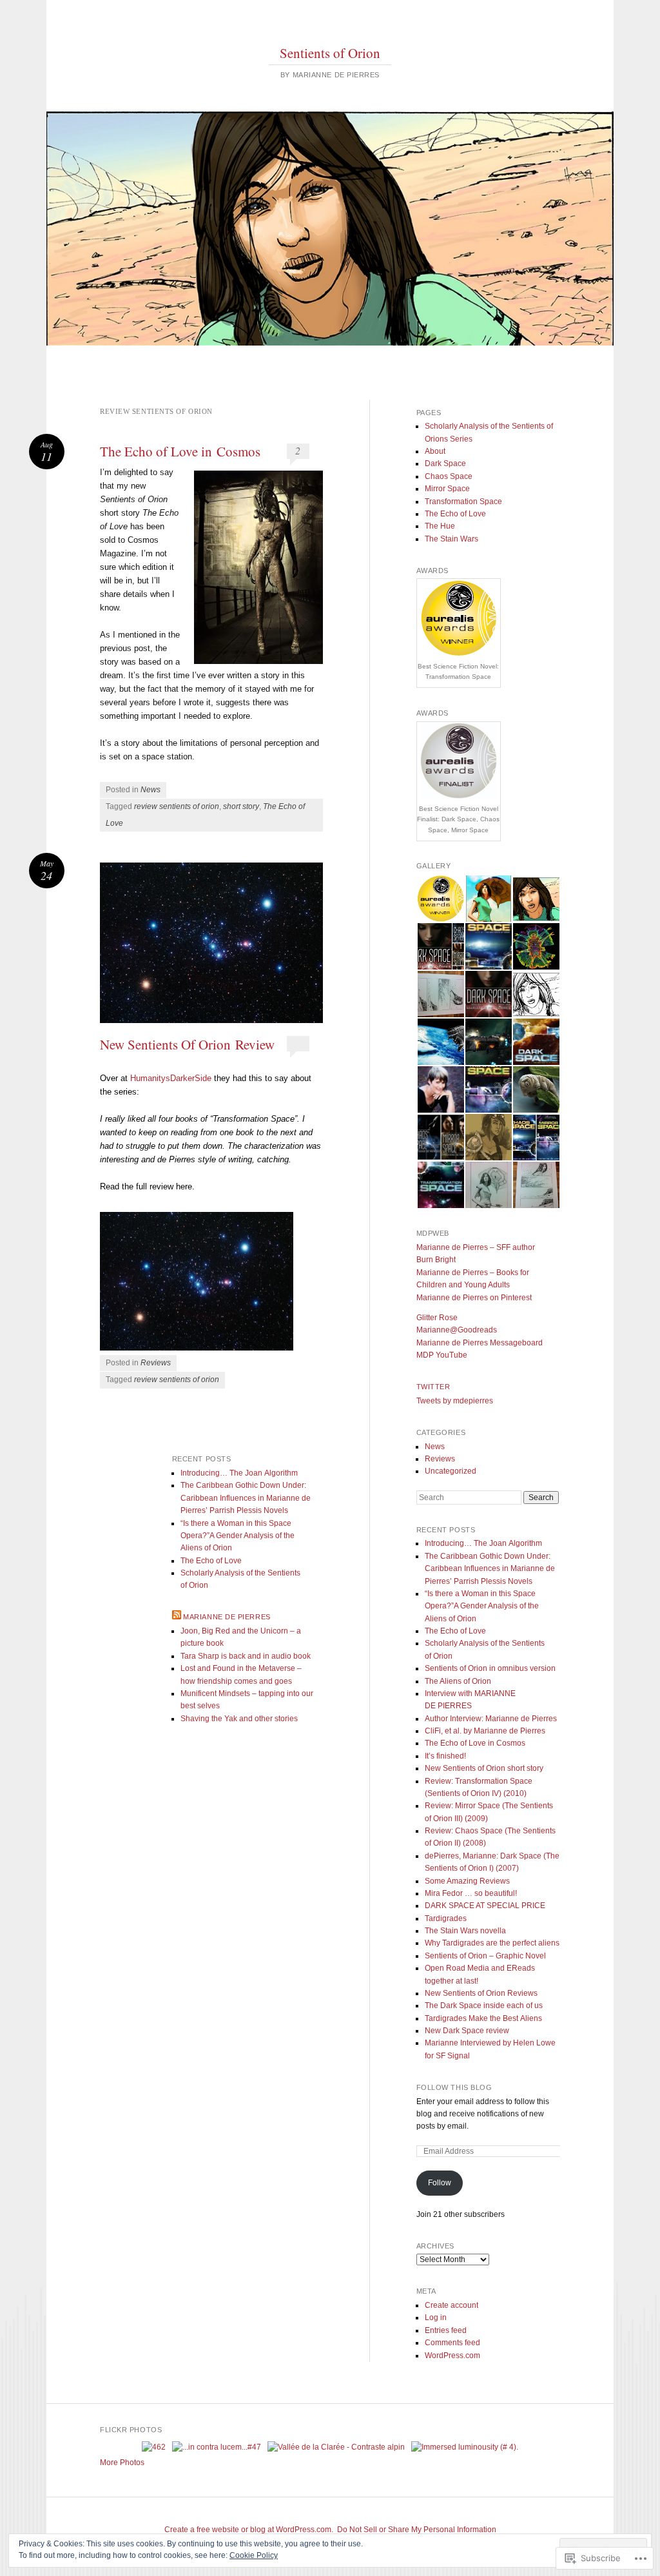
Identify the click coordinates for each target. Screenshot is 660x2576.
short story (241, 806)
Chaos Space (449, 476)
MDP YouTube (442, 1355)
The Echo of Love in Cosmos (180, 451)
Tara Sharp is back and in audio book (246, 1656)
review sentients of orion (177, 806)
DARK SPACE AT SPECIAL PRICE (485, 1906)
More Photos (122, 2463)
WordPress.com (452, 2356)
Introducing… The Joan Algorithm (483, 1543)
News (150, 790)
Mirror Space (447, 489)
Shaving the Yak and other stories (239, 1719)
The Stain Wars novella (465, 1931)
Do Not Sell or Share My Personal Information (417, 2530)
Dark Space (445, 463)
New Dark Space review (467, 2031)
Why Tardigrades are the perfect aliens (492, 1943)
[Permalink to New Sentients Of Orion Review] (211, 943)
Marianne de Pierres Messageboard (480, 1343)
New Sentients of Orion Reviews (481, 1993)
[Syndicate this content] (177, 1617)
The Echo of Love (455, 514)
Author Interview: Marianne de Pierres (491, 1719)
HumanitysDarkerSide (170, 1078)
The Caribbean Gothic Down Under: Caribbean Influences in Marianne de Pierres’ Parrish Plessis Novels (490, 1569)
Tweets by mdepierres (455, 1401)
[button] (440, 899)
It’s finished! (445, 1756)
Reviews (156, 1363)
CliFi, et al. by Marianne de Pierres (485, 1731)
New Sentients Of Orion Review (187, 1044)
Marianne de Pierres (227, 1617)
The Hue (440, 526)
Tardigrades (446, 1918)
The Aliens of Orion (458, 1681)
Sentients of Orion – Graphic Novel (485, 1956)
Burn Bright (436, 1260)
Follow (440, 2183)
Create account (451, 2305)
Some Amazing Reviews (467, 1881)
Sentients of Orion (330, 53)
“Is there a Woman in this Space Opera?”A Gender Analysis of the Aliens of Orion (482, 1606)
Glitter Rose (437, 1318)
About (435, 451)
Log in (436, 2317)
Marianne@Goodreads (457, 1330)
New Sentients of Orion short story (484, 1768)
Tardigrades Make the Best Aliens (483, 2018)
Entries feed (446, 2330)
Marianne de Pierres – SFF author (476, 1247)
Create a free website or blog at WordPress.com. (249, 2530)
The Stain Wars (451, 539)
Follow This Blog (454, 2087)
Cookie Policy (254, 2555)
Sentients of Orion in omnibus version (490, 1668)
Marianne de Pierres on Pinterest (474, 1298)
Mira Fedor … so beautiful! (471, 1893)
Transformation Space (463, 502)
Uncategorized (451, 1471)
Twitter (433, 1387)
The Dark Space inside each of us (484, 2005)
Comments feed (452, 2343)
